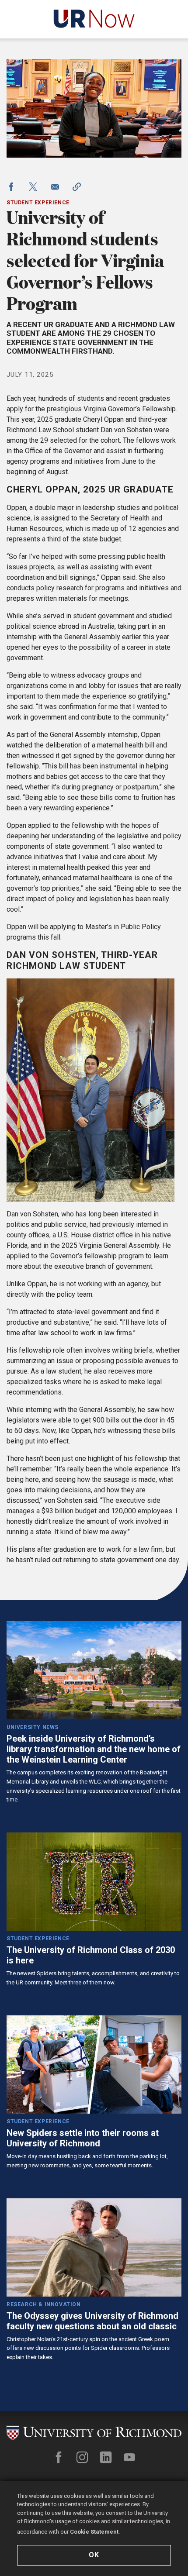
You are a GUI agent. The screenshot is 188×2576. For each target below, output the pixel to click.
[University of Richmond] (94, 2433)
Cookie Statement (94, 2532)
